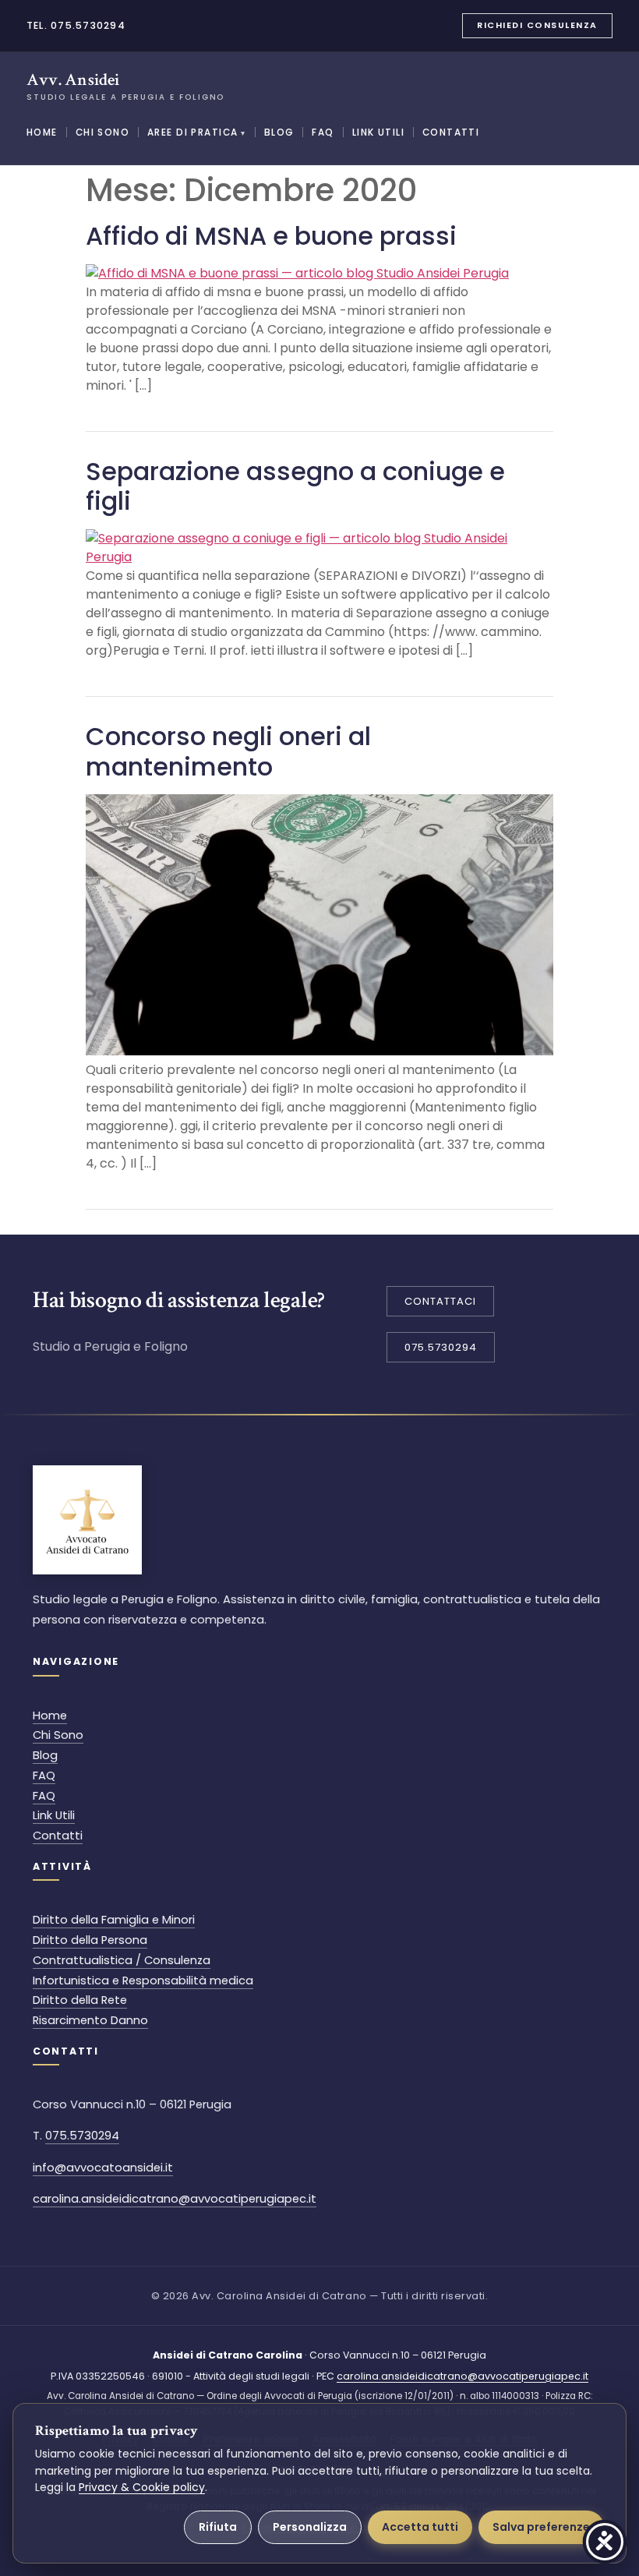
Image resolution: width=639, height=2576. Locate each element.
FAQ (323, 133)
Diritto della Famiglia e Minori (114, 1920)
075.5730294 (82, 2136)
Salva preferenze (541, 2527)
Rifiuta (218, 2527)
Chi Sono (102, 133)
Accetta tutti (420, 2527)
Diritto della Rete (80, 2000)
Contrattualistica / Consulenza (122, 1960)
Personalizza (310, 2527)
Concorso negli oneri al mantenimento (228, 751)
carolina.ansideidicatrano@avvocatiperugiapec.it (175, 2199)
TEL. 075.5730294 (76, 25)
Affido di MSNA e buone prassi (271, 236)
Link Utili (378, 133)
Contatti (451, 133)
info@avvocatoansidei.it (103, 2168)
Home (42, 133)
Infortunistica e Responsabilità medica (143, 1981)
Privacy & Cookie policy (142, 2487)
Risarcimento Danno (90, 2020)
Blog (279, 133)
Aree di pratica (197, 133)
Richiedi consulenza (537, 25)
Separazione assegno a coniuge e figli (295, 486)
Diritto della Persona (90, 1940)
